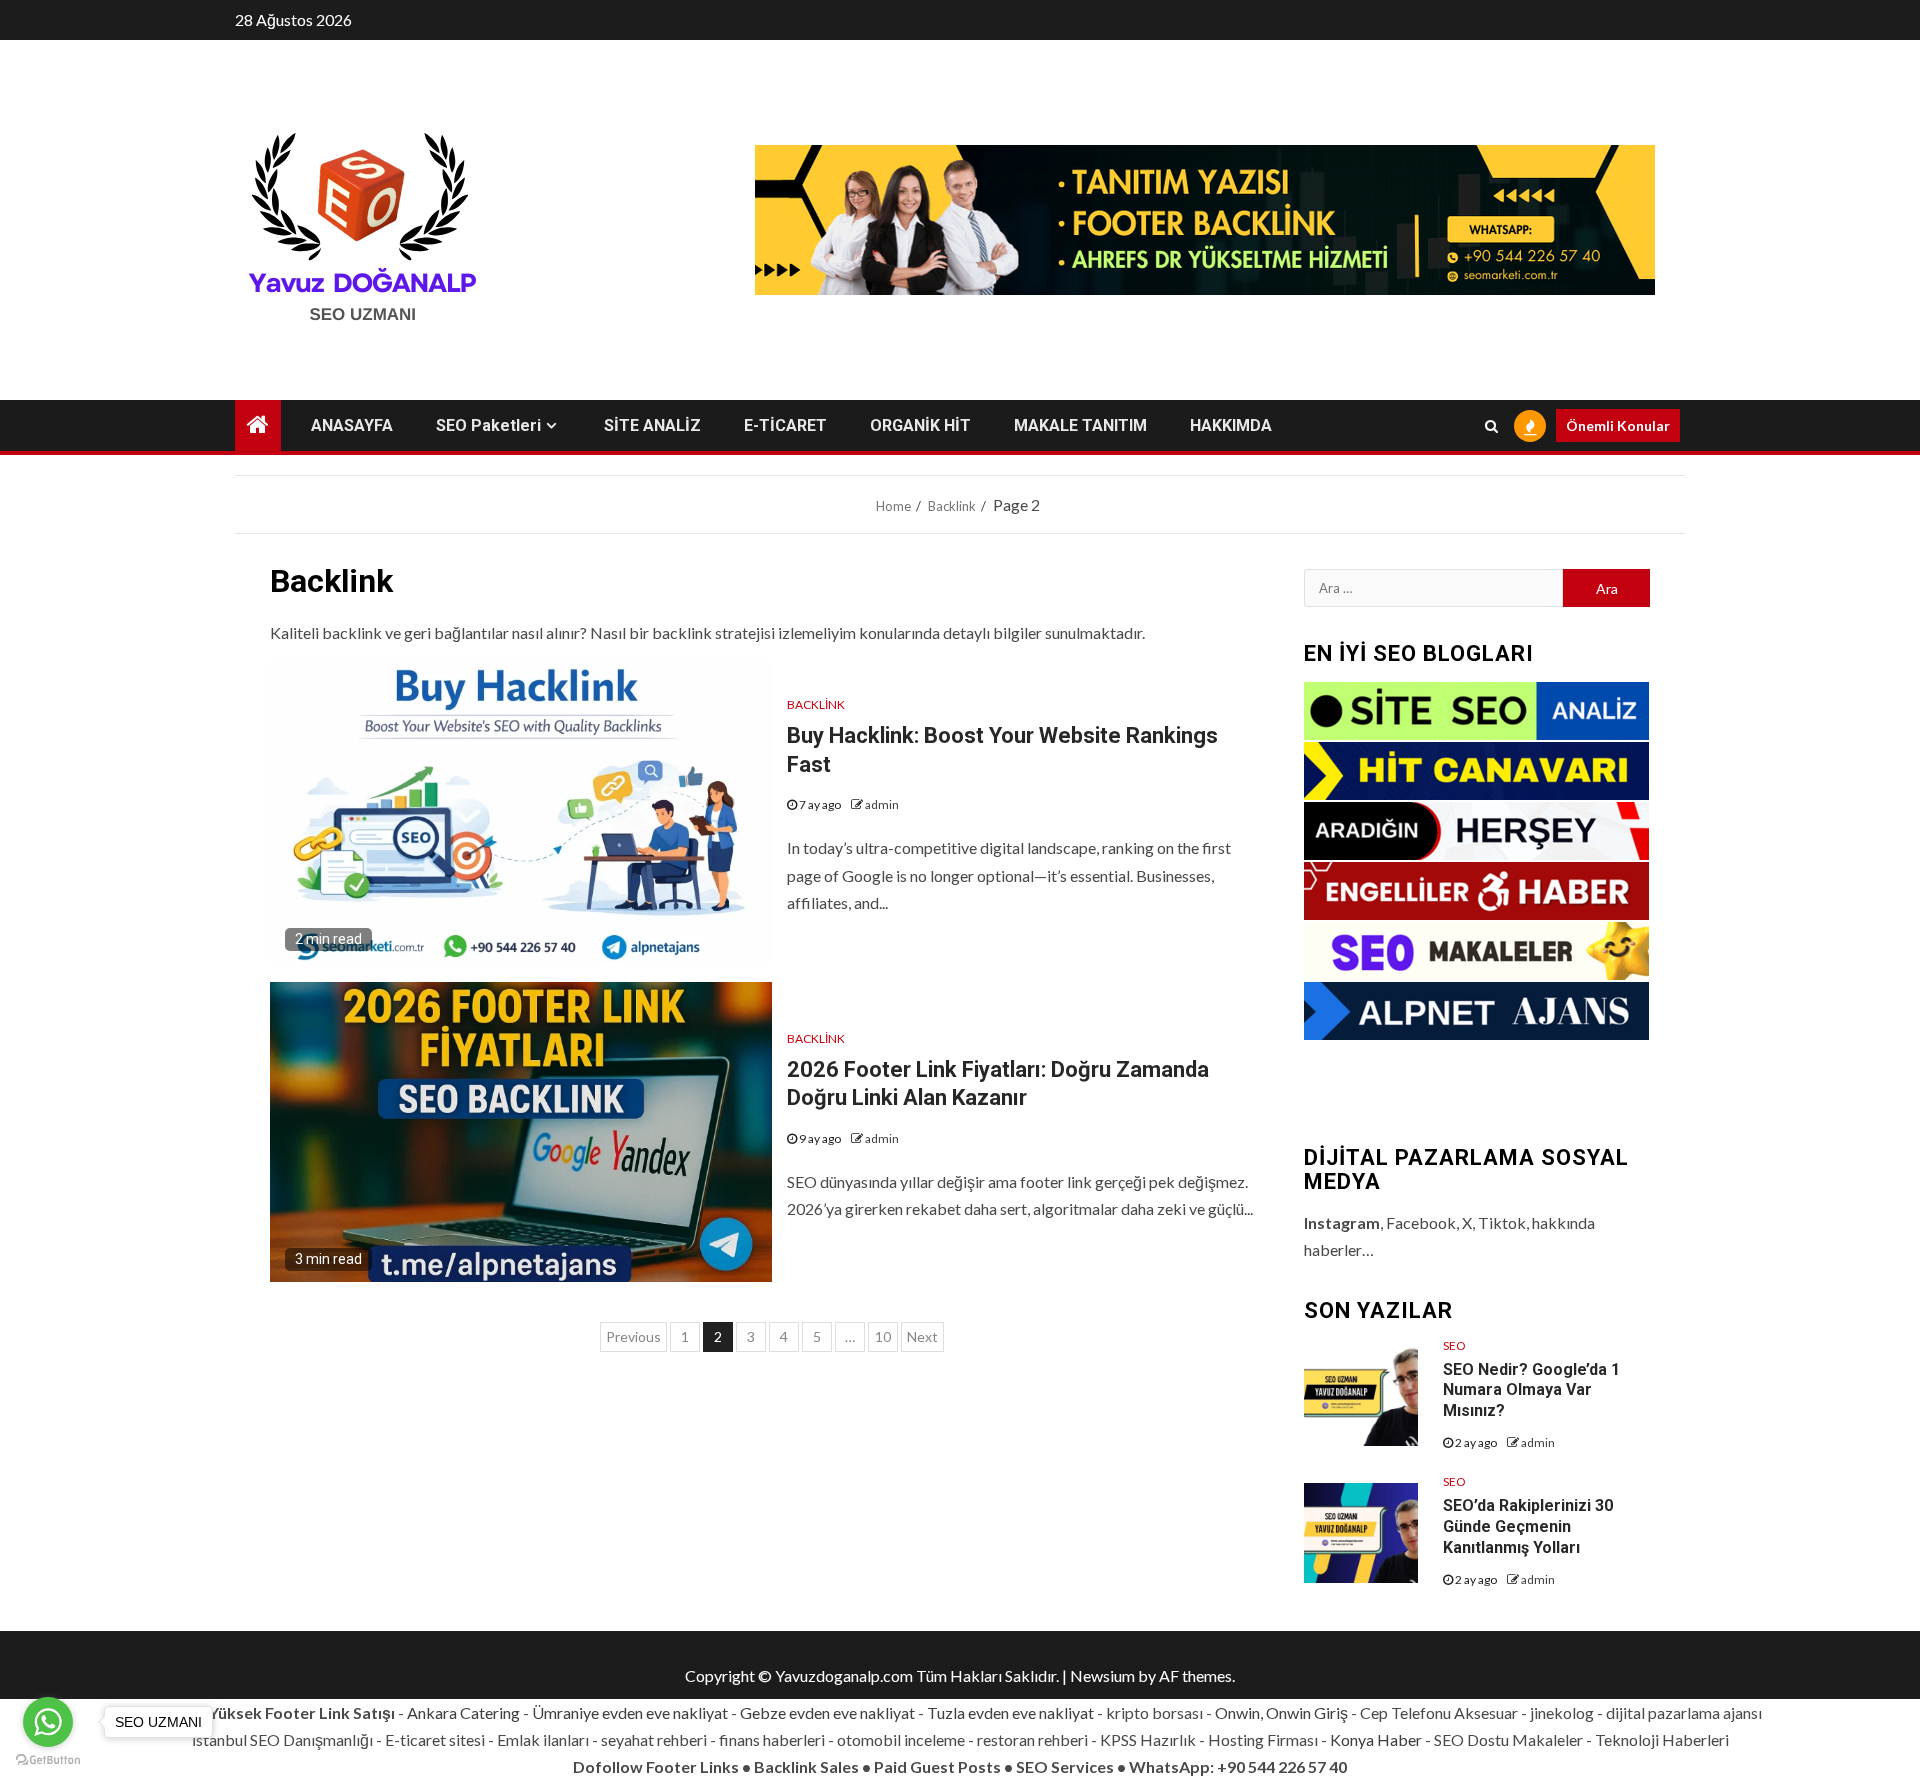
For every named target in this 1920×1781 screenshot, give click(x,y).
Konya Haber (1376, 1739)
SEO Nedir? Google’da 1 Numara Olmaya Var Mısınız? (1531, 1390)
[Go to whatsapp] (48, 1722)
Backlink (816, 704)
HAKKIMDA (1231, 425)
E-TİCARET (785, 425)
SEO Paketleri (488, 425)
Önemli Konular (1618, 425)
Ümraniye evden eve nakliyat (630, 1712)
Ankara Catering (463, 1712)
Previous (633, 1336)
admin (882, 804)
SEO (1454, 1345)
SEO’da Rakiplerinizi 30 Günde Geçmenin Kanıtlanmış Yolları (1528, 1526)
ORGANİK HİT (920, 425)
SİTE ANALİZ (652, 425)
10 (883, 1336)
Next (922, 1336)
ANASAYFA (352, 425)
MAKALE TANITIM (1080, 425)
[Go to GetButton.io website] (48, 1760)
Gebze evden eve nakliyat (827, 1712)
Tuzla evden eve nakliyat (1010, 1712)
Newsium (1102, 1675)
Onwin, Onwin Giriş (1281, 1712)
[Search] (1491, 426)
